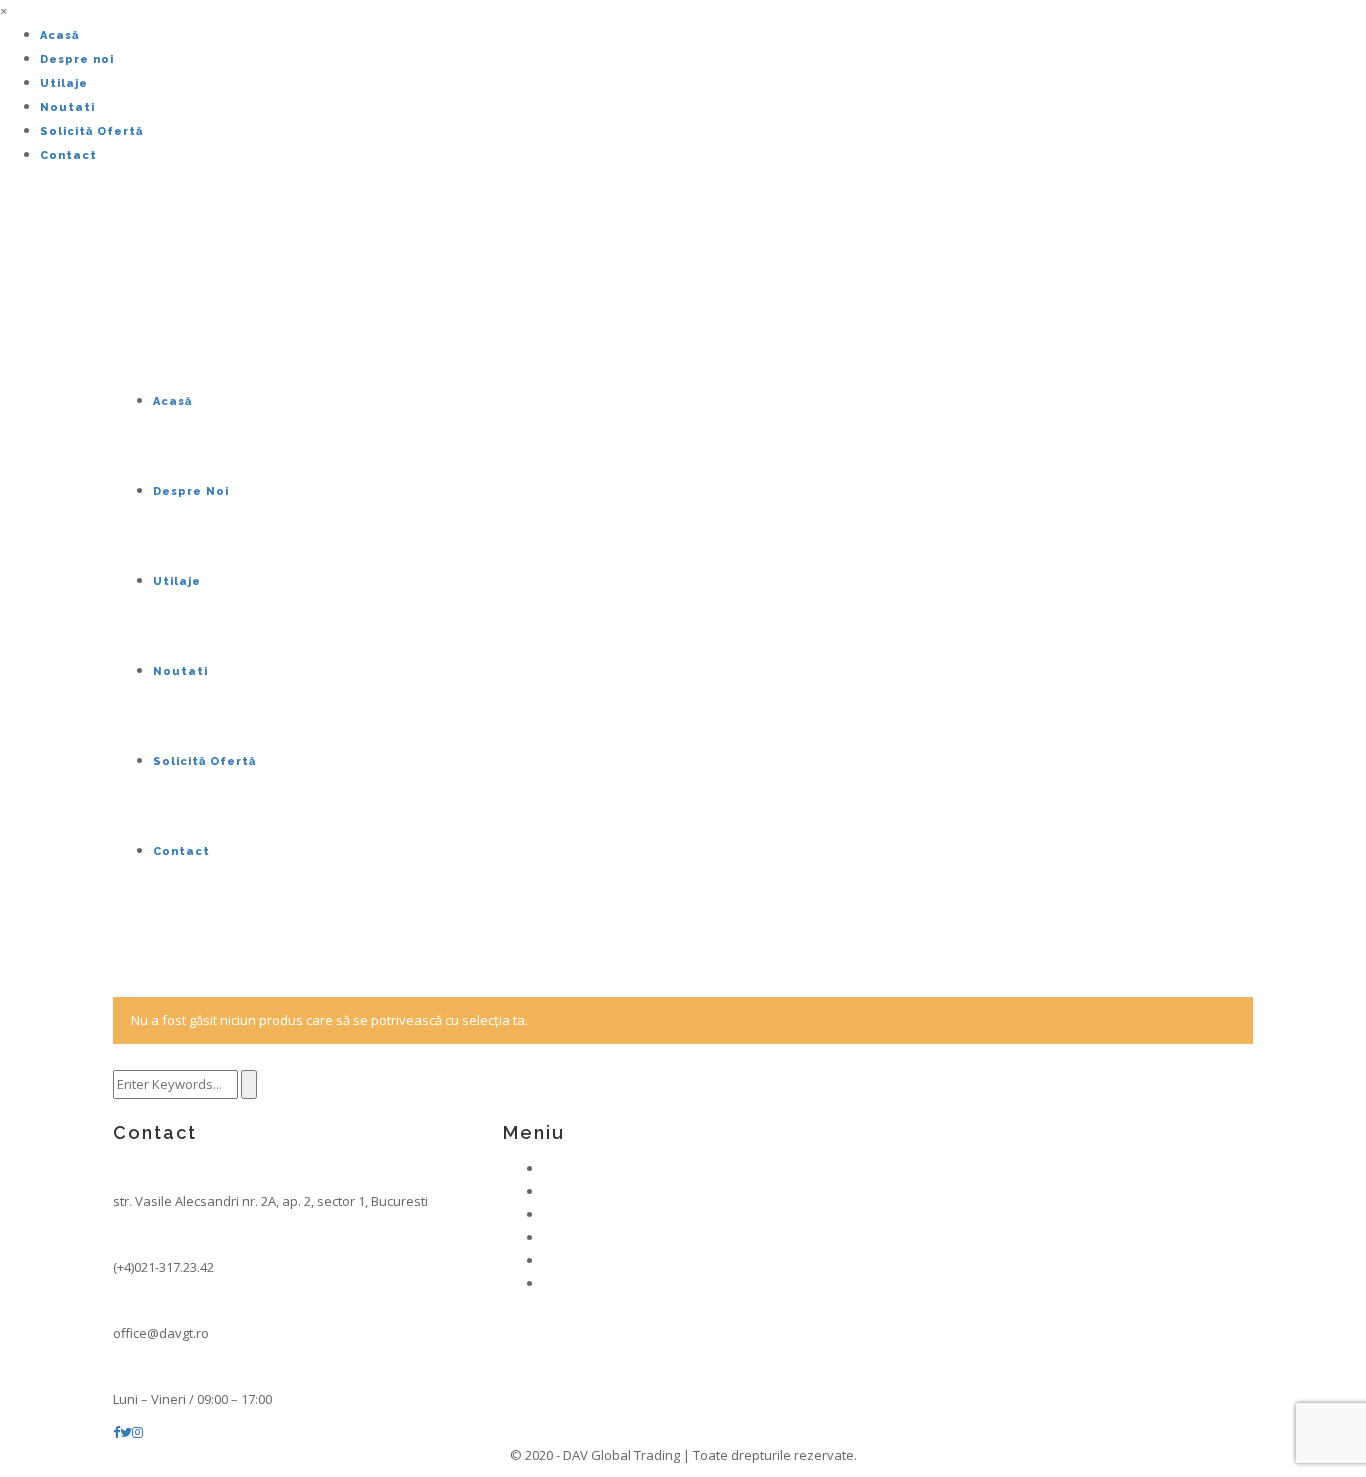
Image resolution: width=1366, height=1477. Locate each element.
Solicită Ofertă (91, 131)
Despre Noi (191, 491)
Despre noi (77, 59)
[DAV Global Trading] (117, 278)
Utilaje (64, 83)
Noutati (67, 107)
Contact (68, 155)
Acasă (59, 35)
